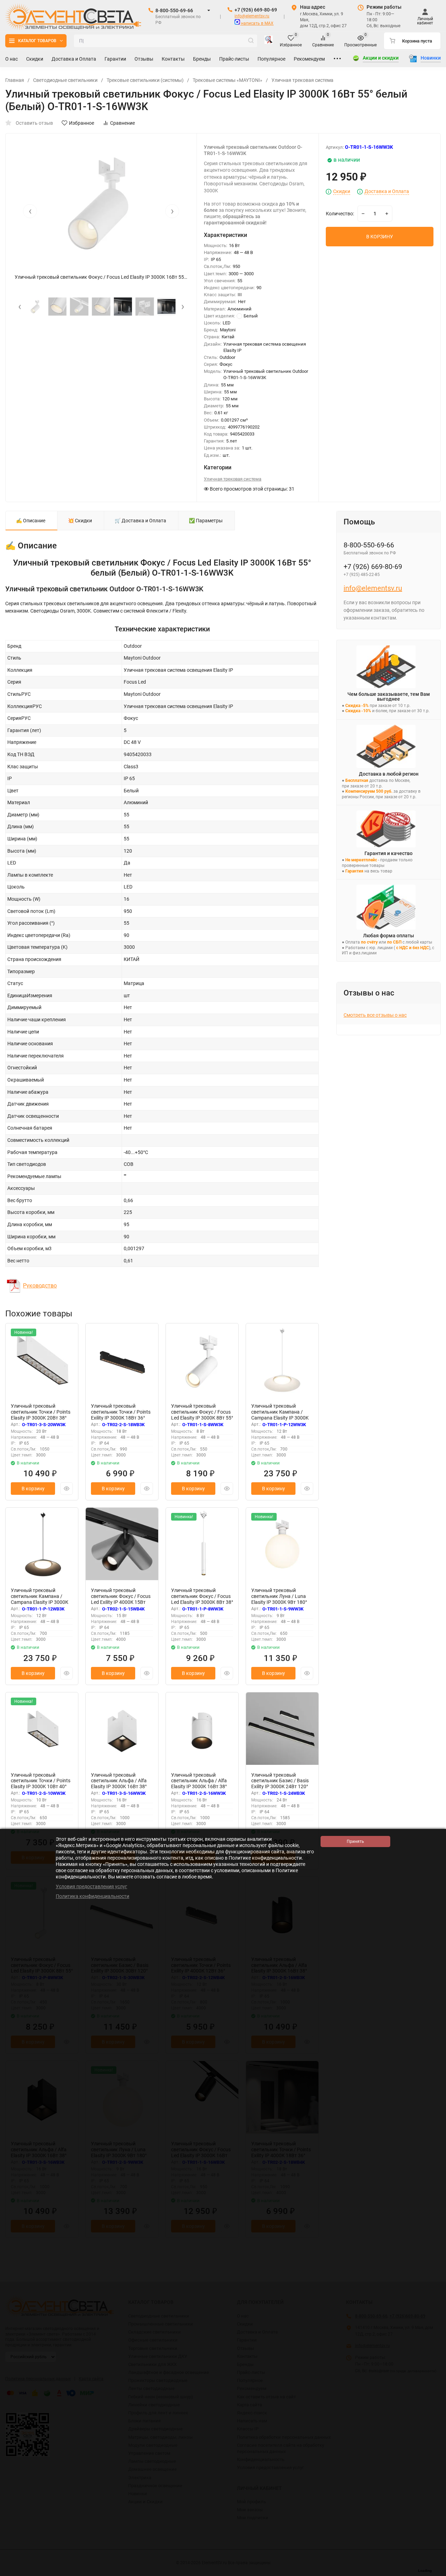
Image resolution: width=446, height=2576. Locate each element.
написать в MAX (257, 23)
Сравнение (122, 123)
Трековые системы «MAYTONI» (228, 80)
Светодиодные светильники (65, 80)
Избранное (82, 123)
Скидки (342, 191)
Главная (15, 80)
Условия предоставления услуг (91, 1886)
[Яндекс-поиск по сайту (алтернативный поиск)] (269, 41)
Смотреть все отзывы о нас (375, 1015)
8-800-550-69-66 (174, 10)
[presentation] (30, 211)
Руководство (40, 1286)
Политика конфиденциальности (93, 1896)
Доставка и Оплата (387, 191)
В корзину (33, 1489)
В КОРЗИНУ (380, 237)
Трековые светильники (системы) (145, 80)
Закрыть (435, 2573)
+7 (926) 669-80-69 (256, 10)
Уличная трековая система (302, 80)
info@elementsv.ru (252, 16)
